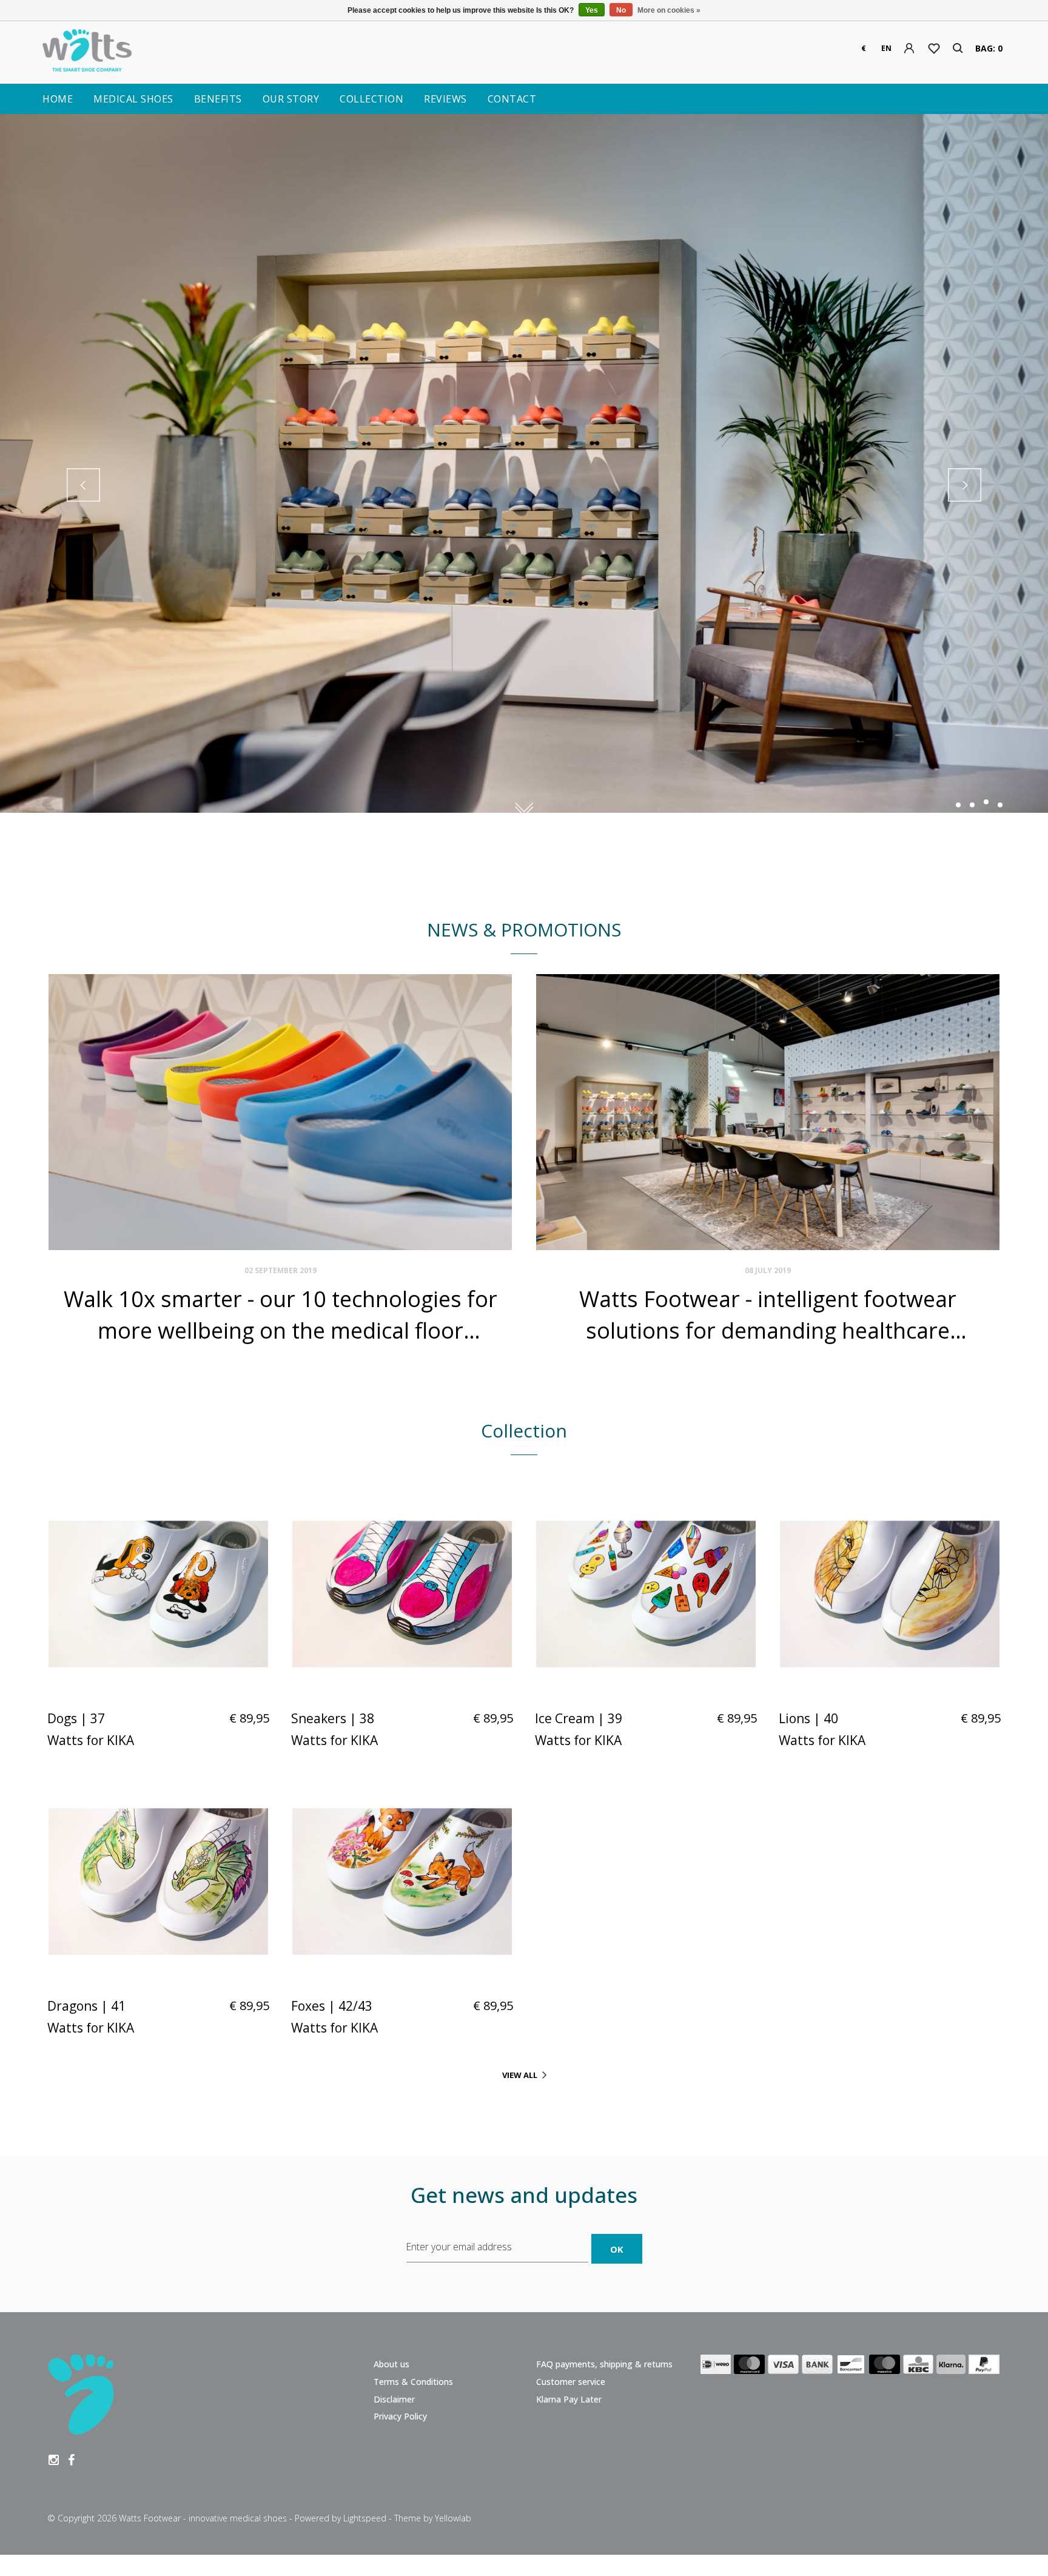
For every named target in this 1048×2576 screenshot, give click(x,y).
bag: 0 (989, 48)
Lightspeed (365, 2518)
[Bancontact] (851, 2367)
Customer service (571, 2382)
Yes (592, 10)
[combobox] (864, 49)
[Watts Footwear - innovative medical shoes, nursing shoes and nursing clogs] (203, 53)
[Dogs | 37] (158, 1594)
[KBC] (918, 2367)
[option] (524, 484)
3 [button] (986, 805)
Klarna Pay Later (569, 2399)
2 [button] (972, 805)
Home (58, 99)
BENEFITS (218, 99)
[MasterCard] (749, 2367)
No (621, 10)
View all (520, 2075)
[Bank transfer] (817, 2367)
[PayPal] (984, 2367)
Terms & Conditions (413, 2382)
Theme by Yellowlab (433, 2518)
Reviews (445, 99)
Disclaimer (394, 2399)
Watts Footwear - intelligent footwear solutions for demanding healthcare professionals (768, 1315)
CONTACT (512, 99)
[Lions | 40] (890, 1594)
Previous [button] (83, 485)
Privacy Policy (400, 2416)
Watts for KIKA (91, 1740)
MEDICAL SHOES (133, 99)
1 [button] (958, 805)
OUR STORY (291, 99)
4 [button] (1000, 802)
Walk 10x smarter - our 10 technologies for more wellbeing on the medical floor (280, 1314)
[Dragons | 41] (158, 1882)
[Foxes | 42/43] (402, 1882)
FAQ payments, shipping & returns (604, 2364)
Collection (371, 99)
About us (391, 2364)
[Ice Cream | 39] (646, 1594)
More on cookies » (669, 10)
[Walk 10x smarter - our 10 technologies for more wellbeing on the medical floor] (280, 1112)
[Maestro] (885, 2367)
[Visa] (783, 2367)
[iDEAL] (716, 2367)
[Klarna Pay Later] (951, 2367)
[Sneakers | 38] (402, 1594)
